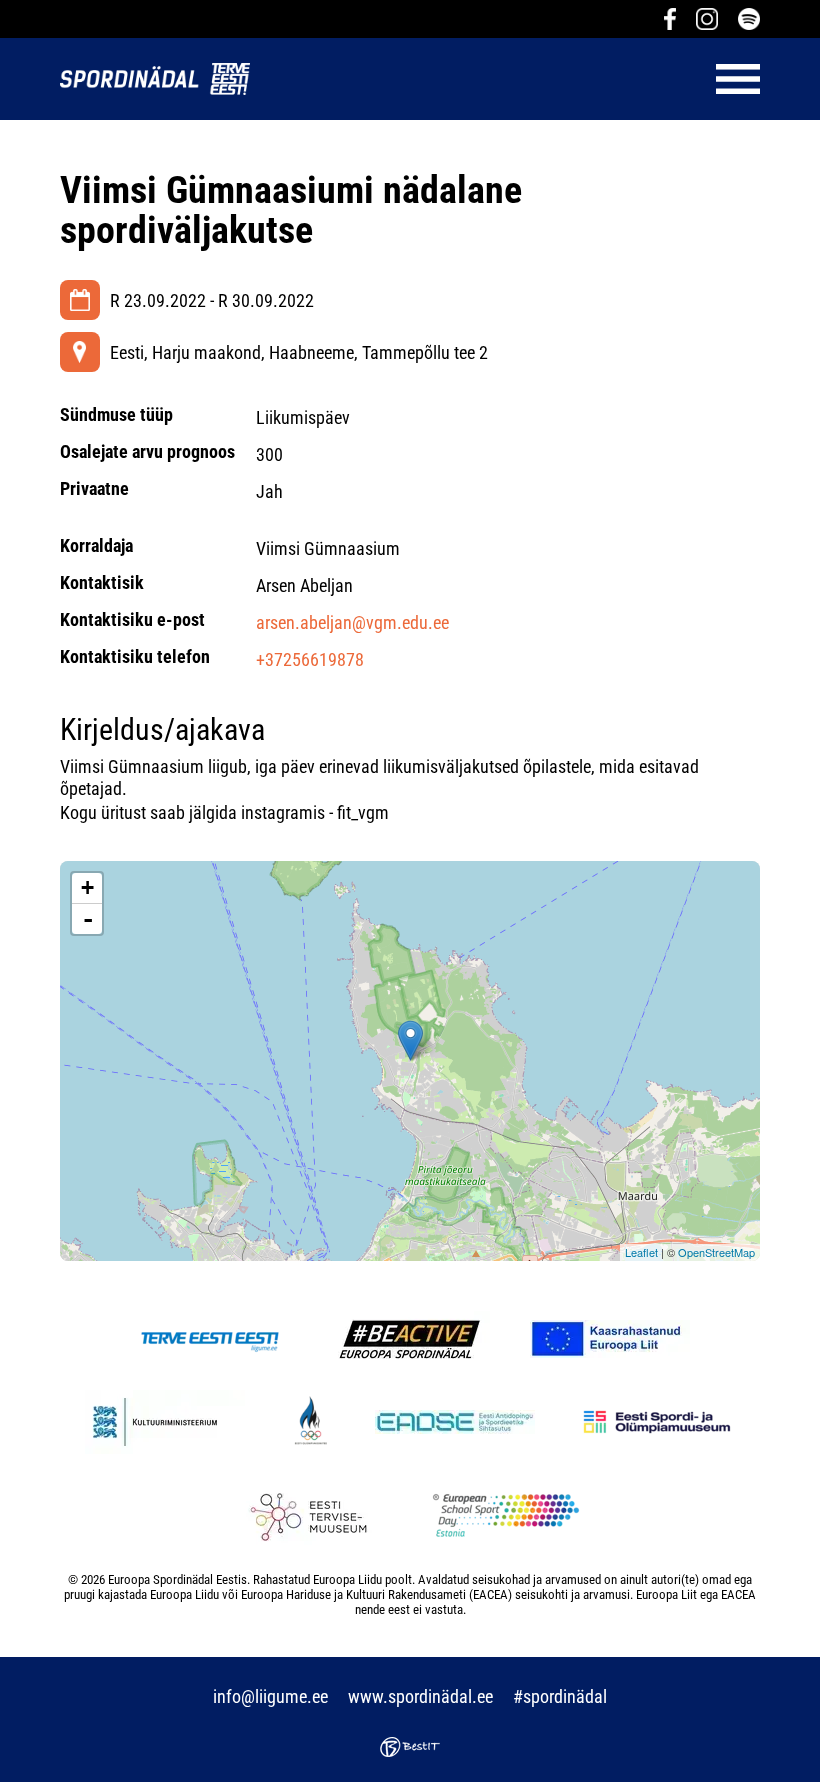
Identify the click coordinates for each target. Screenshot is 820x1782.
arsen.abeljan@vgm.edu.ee (352, 622)
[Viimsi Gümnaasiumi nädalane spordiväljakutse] (410, 1040)
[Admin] (6, 13)
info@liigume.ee (270, 1696)
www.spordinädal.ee (420, 1696)
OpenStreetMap (716, 1252)
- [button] (88, 919)
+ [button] (87, 887)
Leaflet (641, 1252)
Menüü (515, 79)
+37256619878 (310, 659)
